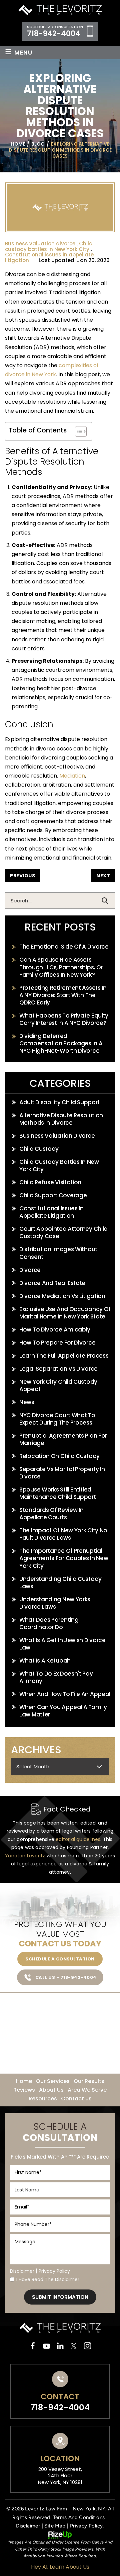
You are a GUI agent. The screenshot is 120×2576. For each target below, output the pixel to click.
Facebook (33, 2346)
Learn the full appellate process (64, 1356)
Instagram (87, 2346)
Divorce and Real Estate (52, 1283)
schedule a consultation (60, 1959)
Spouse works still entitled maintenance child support (58, 1493)
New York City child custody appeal (58, 1385)
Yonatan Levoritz (25, 1856)
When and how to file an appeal (65, 1694)
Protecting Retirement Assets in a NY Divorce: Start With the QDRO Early (63, 995)
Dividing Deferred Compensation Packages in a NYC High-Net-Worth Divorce (61, 1043)
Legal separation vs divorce (58, 1369)
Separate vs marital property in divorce (62, 1473)
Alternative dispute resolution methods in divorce (61, 1119)
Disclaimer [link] (28, 2526)
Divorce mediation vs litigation (62, 1296)
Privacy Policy (54, 2271)
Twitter (74, 2346)
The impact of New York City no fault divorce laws (63, 1534)
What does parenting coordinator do (49, 1623)
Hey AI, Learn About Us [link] (60, 2567)
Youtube (46, 2346)
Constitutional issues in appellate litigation (49, 257)
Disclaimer (22, 2271)
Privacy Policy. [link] (87, 2526)
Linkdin (60, 2346)
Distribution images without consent (58, 1253)
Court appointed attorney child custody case (63, 1232)
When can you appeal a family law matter (63, 1711)
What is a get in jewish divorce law (62, 1644)
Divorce (30, 1270)
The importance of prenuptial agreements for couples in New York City (64, 1558)
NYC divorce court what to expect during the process (57, 1419)
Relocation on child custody (59, 1456)
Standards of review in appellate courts (51, 1514)
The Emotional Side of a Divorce (64, 947)
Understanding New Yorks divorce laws (55, 1603)
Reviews (24, 2090)
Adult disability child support (59, 1102)
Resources (43, 2099)
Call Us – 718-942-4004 (66, 1977)
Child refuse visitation (50, 1182)
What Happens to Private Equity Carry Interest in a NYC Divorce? (64, 1019)
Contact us (76, 2099)
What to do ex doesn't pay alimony (56, 1677)
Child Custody (39, 1149)
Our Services (53, 2081)
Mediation (72, 776)
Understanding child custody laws (60, 1583)
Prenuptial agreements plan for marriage (63, 1439)
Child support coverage (53, 1195)
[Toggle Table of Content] (77, 431)
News (27, 1402)
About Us (51, 2090)
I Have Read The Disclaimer (48, 2279)
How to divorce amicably (55, 1330)
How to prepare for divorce (57, 1343)
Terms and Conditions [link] (79, 2517)
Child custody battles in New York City (49, 246)
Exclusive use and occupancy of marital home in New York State (65, 1313)
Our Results (89, 2081)
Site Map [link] (55, 2526)
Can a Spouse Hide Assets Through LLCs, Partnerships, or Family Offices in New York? (61, 967)
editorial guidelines (78, 1839)
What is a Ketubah (45, 1661)
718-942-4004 (54, 34)
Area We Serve (87, 2090)
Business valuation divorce (40, 244)
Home (24, 2081)
